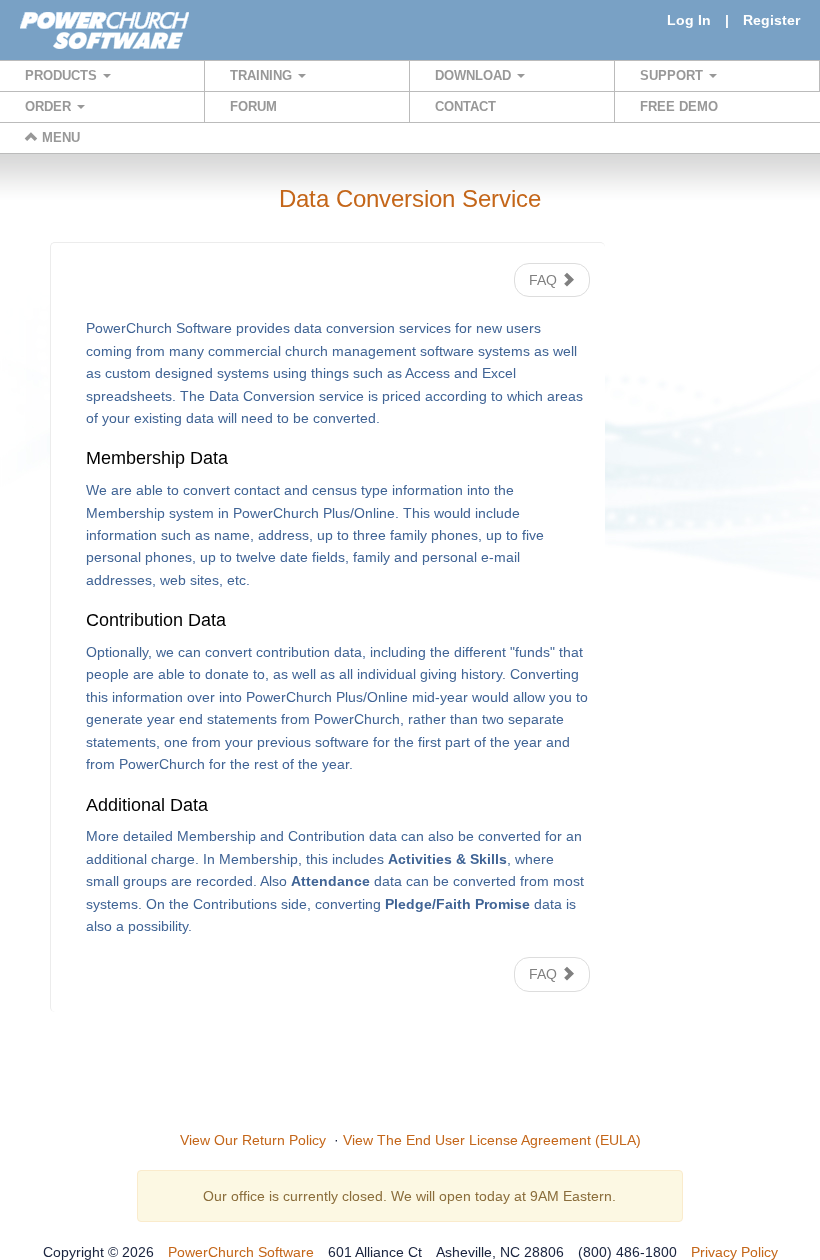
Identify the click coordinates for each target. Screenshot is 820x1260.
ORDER (50, 106)
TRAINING (263, 75)
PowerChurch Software (241, 1252)
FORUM (253, 106)
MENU (59, 137)
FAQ (545, 280)
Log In (689, 20)
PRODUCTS (63, 75)
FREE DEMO (679, 106)
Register (771, 20)
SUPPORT (673, 75)
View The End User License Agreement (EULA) (492, 1140)
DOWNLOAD (475, 75)
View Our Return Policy (253, 1140)
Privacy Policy (734, 1252)
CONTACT (465, 106)
